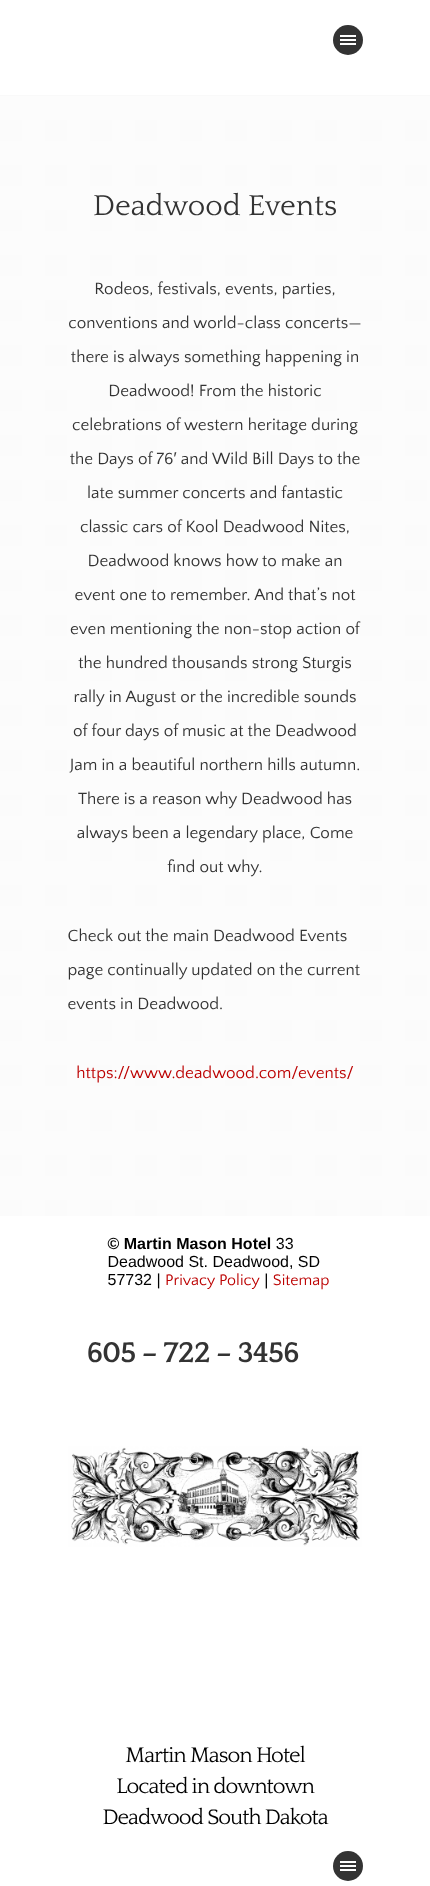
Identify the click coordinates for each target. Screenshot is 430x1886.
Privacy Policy (212, 1281)
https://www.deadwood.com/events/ (214, 1074)
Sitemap (301, 1281)
